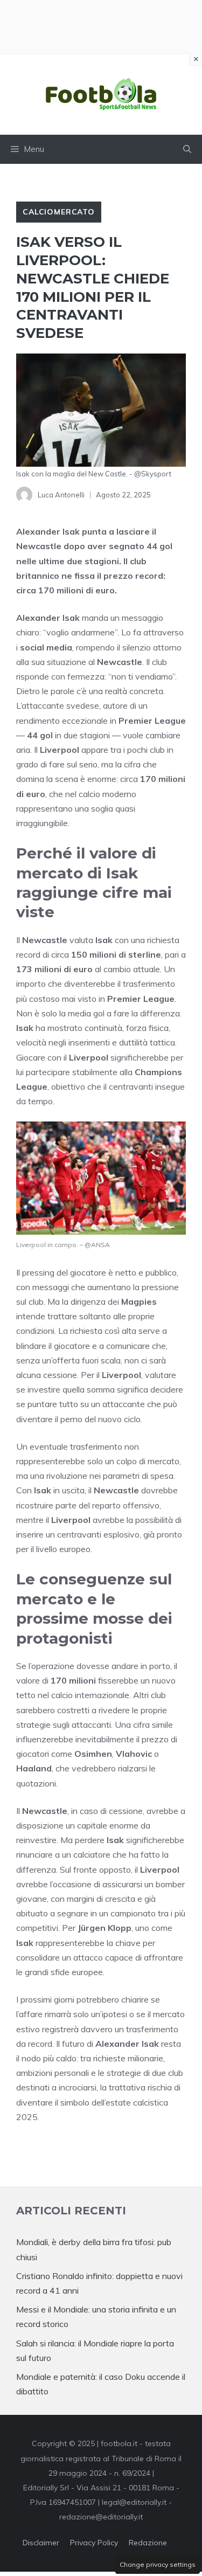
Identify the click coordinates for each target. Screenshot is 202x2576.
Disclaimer (41, 2543)
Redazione (148, 2543)
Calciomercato (59, 212)
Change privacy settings (158, 2564)
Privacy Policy (94, 2543)
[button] (187, 149)
